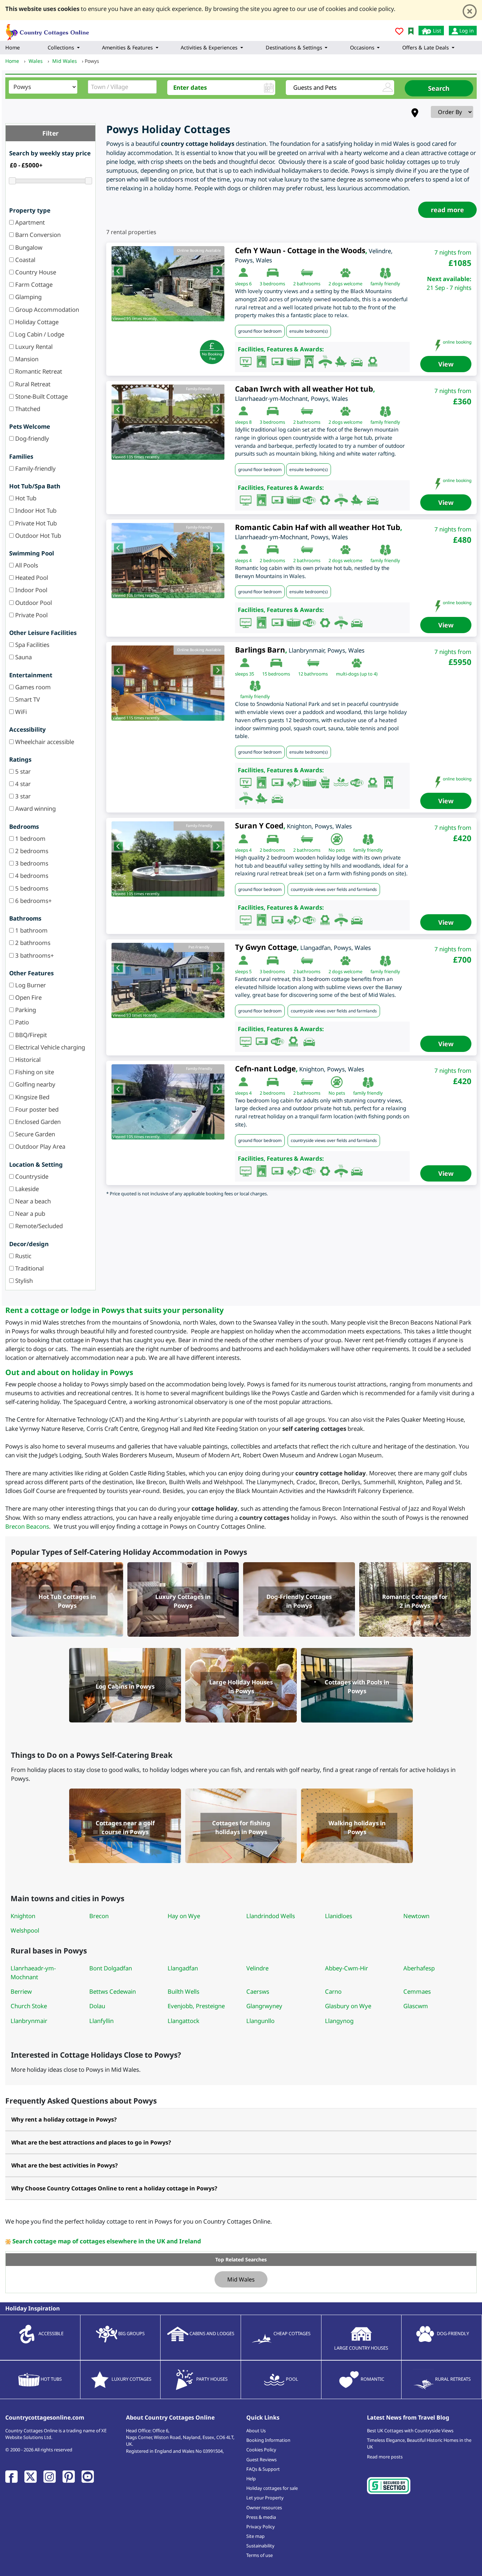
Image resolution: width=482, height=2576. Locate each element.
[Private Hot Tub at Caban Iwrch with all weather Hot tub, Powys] (168, 422)
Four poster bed (36, 1109)
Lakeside (26, 1189)
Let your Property (265, 2498)
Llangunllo (260, 2021)
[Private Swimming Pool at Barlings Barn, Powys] (168, 683)
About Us (256, 2431)
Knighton (23, 1916)
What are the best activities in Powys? (65, 2165)
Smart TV (27, 699)
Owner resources (264, 2507)
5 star (22, 771)
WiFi (20, 712)
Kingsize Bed (32, 1097)
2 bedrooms (31, 851)
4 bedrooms (31, 876)
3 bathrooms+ (34, 955)
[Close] (470, 11)
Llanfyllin (101, 2021)
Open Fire (28, 997)
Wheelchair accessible (44, 742)
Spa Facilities (32, 645)
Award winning (35, 808)
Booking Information (268, 2440)
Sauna (23, 657)
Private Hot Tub (35, 523)
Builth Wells (183, 1991)
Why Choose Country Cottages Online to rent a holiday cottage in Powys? (114, 2188)
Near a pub (29, 1213)
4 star (22, 784)
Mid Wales (241, 2279)
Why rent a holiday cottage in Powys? (64, 2119)
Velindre (257, 1968)
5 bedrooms (31, 888)
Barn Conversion (37, 235)
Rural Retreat (32, 384)
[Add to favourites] (399, 32)
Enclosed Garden (37, 1122)
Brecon (99, 1916)
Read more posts (385, 2457)
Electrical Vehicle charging (49, 1047)
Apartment (29, 222)
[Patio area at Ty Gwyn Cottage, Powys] (168, 980)
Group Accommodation (46, 310)
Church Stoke (29, 2006)
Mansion (26, 359)
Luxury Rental (33, 347)
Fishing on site (34, 1072)
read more (447, 210)
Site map (255, 2536)
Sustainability (260, 2546)
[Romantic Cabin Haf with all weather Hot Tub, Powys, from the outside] (168, 561)
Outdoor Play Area (40, 1146)
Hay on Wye (184, 1916)
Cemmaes (417, 1991)
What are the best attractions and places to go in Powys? (91, 2142)
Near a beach (32, 1201)
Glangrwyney (264, 2006)
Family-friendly (35, 468)
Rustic (23, 1256)
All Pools (26, 565)
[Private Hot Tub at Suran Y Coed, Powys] (168, 859)
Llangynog (339, 2021)
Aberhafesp (419, 1968)
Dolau (97, 2006)
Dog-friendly (31, 438)
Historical (27, 1060)
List (436, 31)
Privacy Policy (261, 2527)
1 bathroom (31, 930)
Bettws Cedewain (113, 1991)
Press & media (261, 2517)
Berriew (21, 1991)
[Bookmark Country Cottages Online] (411, 31)
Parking (25, 1010)
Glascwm (416, 2006)
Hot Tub (25, 498)
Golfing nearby (35, 1084)
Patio (21, 1022)
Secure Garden (34, 1134)
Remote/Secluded (38, 1226)
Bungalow (28, 247)
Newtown (416, 1916)
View (446, 364)
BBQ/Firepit (30, 1035)
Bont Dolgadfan (111, 1968)
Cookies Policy (261, 2450)
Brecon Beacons (27, 1526)
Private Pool (31, 615)
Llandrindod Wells (271, 1916)
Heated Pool (31, 578)
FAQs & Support (263, 2469)
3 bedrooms (31, 863)
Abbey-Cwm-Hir (347, 1968)
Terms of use (260, 2555)
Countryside (31, 1176)
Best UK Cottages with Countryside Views (410, 2431)
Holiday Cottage (36, 322)
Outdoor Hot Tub (37, 536)
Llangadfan (183, 1968)
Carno (333, 1991)
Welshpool (25, 1930)
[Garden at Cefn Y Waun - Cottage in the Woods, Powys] (168, 284)
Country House (35, 272)
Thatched (27, 409)
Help (251, 2479)
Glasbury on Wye (348, 2006)
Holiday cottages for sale (272, 2488)
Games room (32, 687)
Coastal (25, 260)
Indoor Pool (31, 590)
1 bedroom (30, 838)
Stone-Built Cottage (41, 396)
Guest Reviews (261, 2459)
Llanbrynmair (29, 2021)
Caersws (258, 1991)
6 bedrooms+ (33, 901)
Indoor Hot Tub (35, 510)
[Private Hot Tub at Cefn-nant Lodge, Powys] (168, 1102)
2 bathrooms (32, 943)
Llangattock (183, 2021)
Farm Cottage (33, 284)
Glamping (28, 297)
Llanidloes (339, 1916)
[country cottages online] (48, 30)
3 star (22, 796)
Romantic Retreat (38, 371)
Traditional (29, 1268)
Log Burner (30, 985)
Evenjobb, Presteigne (196, 2006)
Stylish (23, 1281)
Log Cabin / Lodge (39, 334)
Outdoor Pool (33, 603)
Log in (466, 31)
